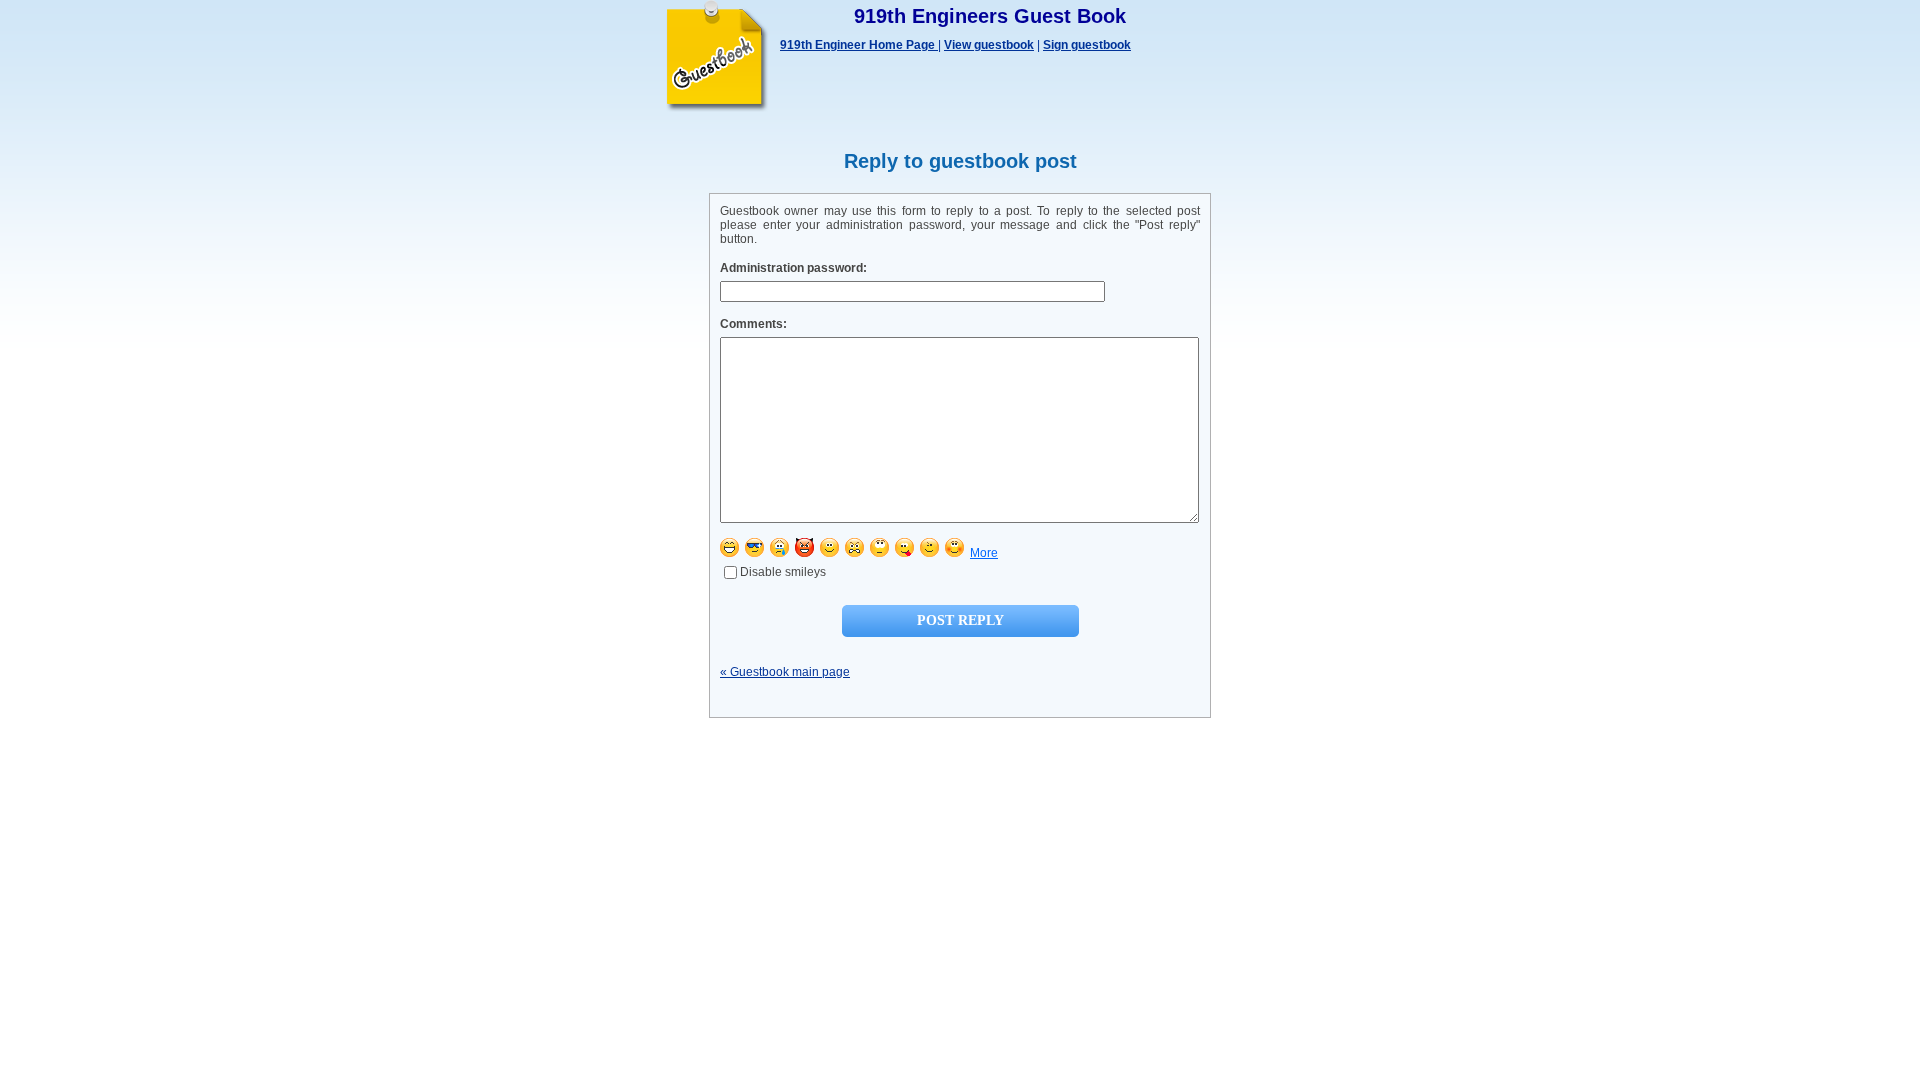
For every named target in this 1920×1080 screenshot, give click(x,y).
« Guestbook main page (785, 672)
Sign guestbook (1087, 45)
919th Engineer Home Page (859, 45)
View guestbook (989, 45)
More (984, 553)
